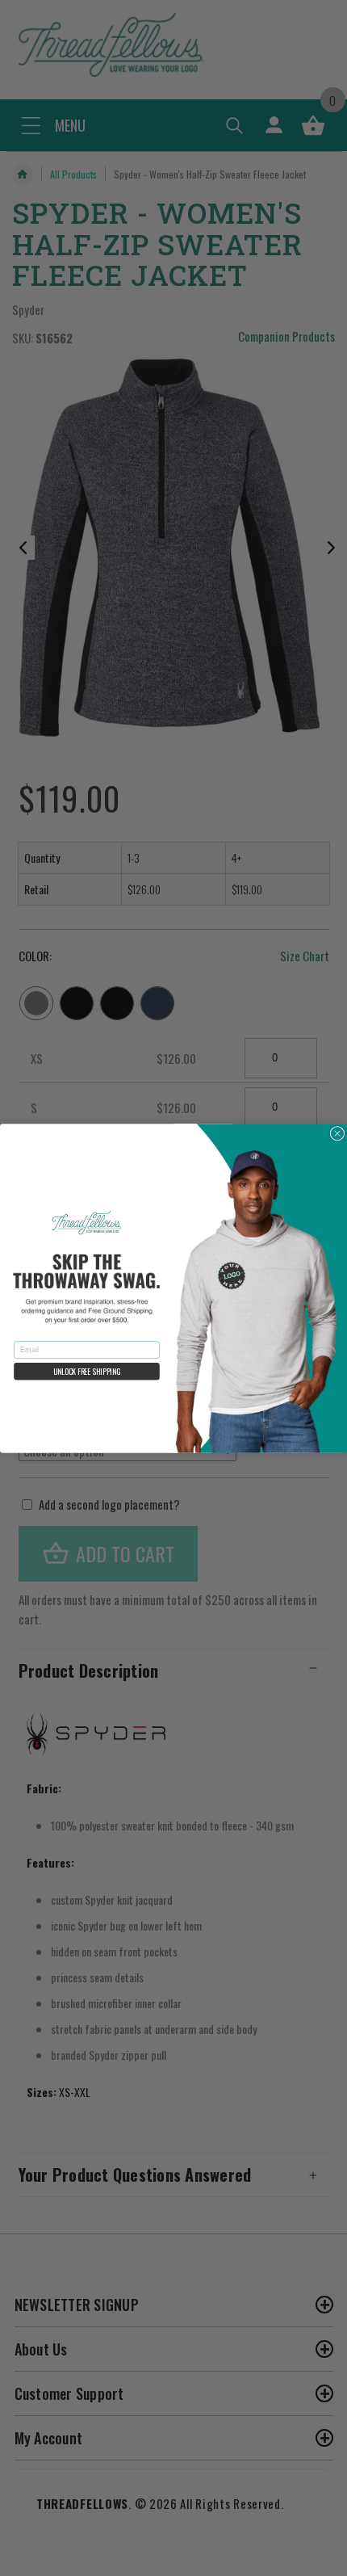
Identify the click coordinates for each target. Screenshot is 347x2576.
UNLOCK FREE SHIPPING (87, 1371)
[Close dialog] (337, 1133)
